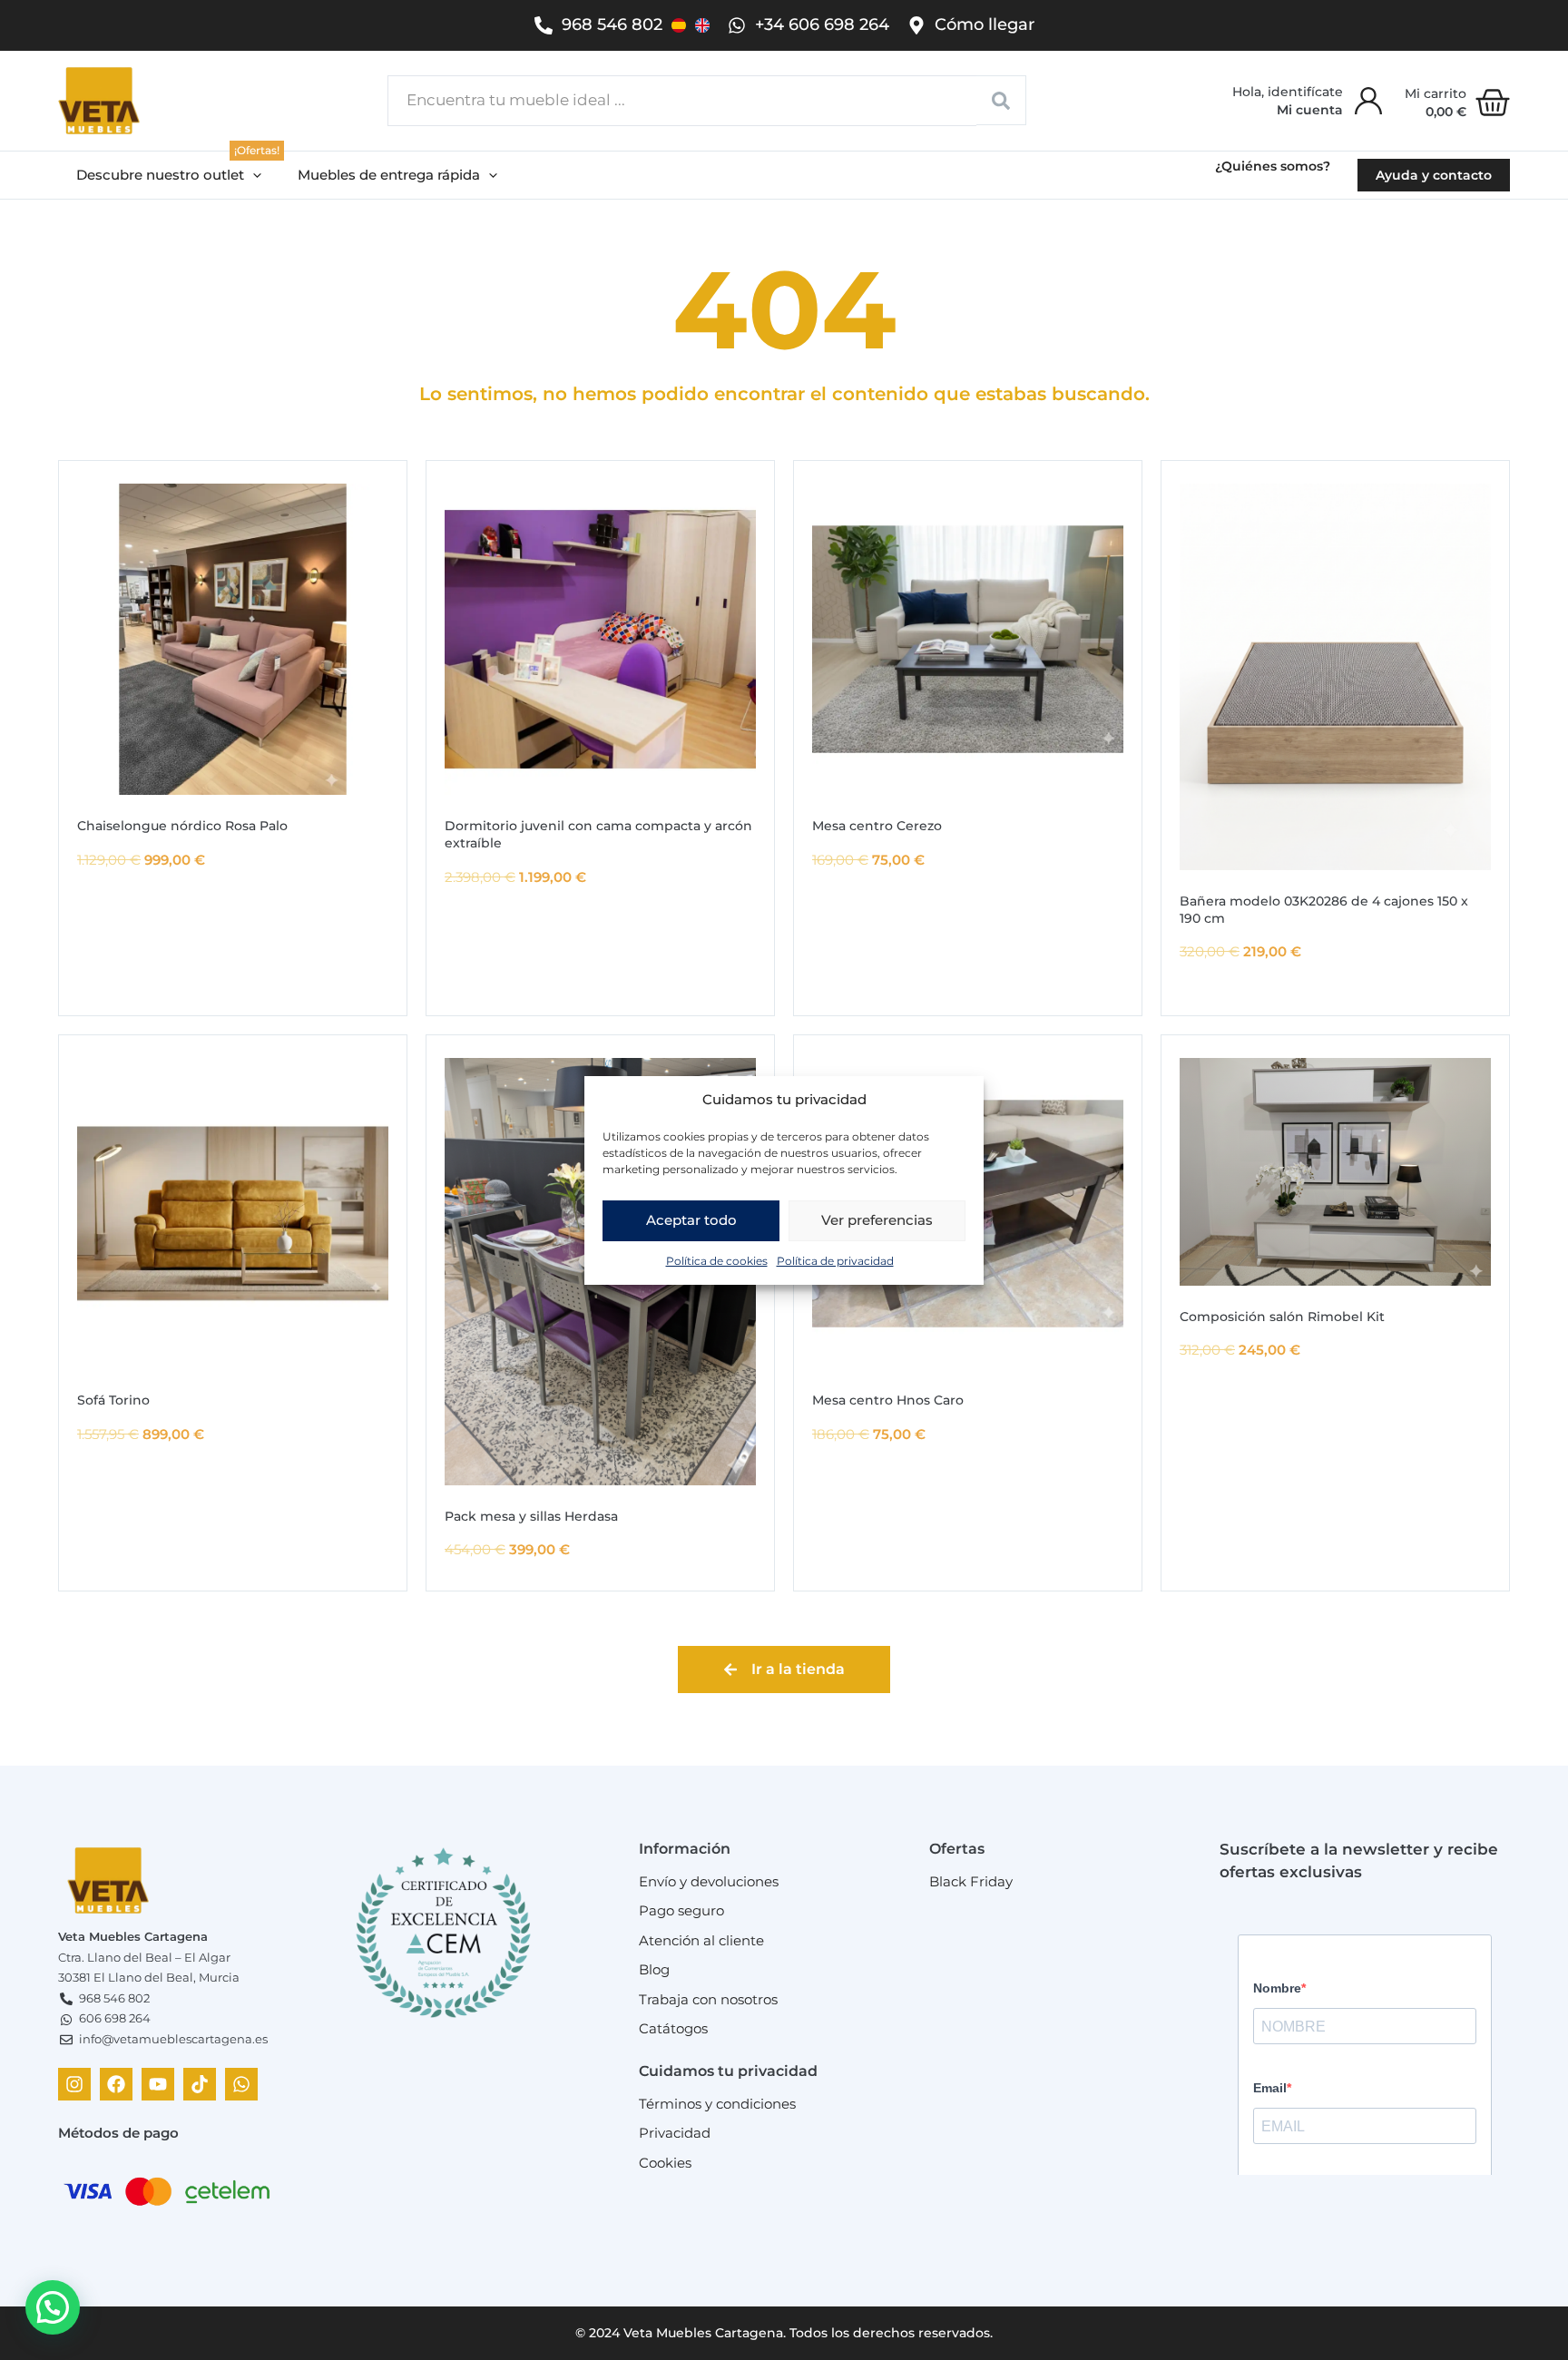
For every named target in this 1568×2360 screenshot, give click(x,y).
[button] (169, 176)
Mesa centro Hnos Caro (888, 1400)
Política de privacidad (835, 1260)
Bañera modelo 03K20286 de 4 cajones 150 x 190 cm (1324, 910)
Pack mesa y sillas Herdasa (531, 1516)
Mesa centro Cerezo (877, 826)
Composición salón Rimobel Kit (1282, 1317)
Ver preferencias (877, 1220)
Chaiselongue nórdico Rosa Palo (182, 826)
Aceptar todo (691, 1220)
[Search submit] (1001, 100)
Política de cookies (717, 1260)
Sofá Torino (113, 1400)
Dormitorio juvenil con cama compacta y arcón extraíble (598, 834)
